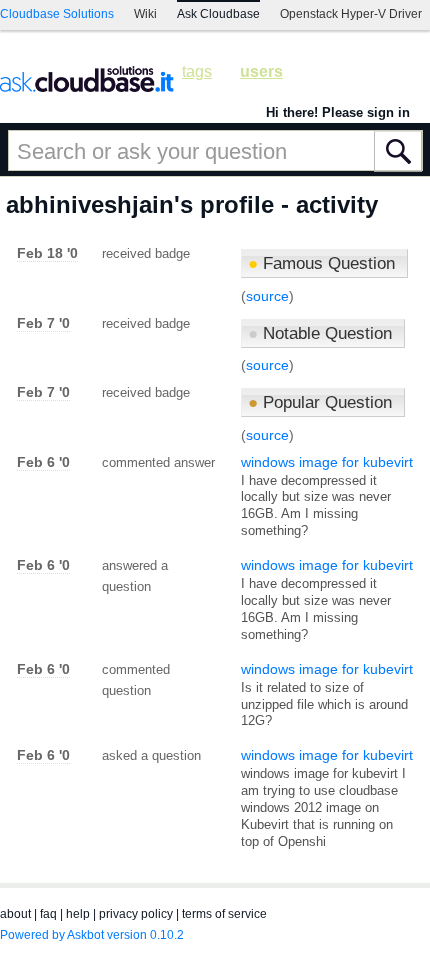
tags (197, 71)
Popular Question (320, 402)
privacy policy (136, 914)
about (15, 914)
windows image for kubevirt (327, 462)
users (261, 71)
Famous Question (321, 263)
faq (48, 914)
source (267, 296)
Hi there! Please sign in (338, 112)
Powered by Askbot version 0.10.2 (92, 935)
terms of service (224, 914)
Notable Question (320, 333)
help (78, 914)
